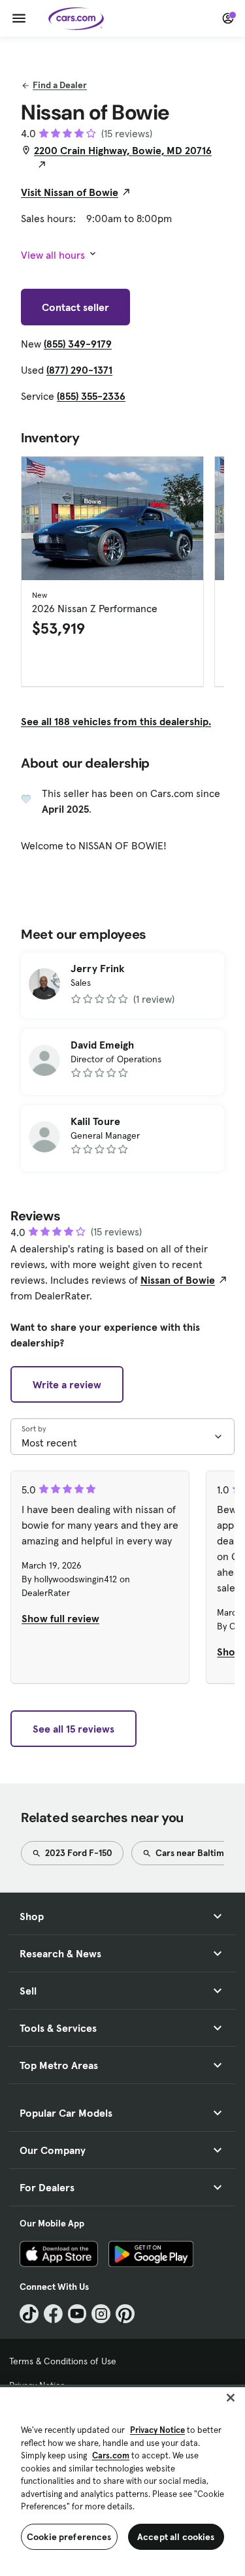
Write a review (67, 1384)
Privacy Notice (157, 2430)
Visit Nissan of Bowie (70, 192)
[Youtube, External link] (77, 2314)
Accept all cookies (176, 2537)
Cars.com (111, 2455)
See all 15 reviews (73, 1729)
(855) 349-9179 (78, 344)
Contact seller (75, 307)
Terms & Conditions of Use (63, 2361)
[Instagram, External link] (101, 2314)
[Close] (231, 2398)
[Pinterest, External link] (125, 2314)
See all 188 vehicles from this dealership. (116, 721)
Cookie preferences (69, 2537)
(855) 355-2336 (91, 396)
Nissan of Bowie (178, 1280)
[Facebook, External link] (53, 2314)
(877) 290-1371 (79, 370)
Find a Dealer (60, 85)
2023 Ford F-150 (78, 1853)
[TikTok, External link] (29, 2314)
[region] (122, 2480)
